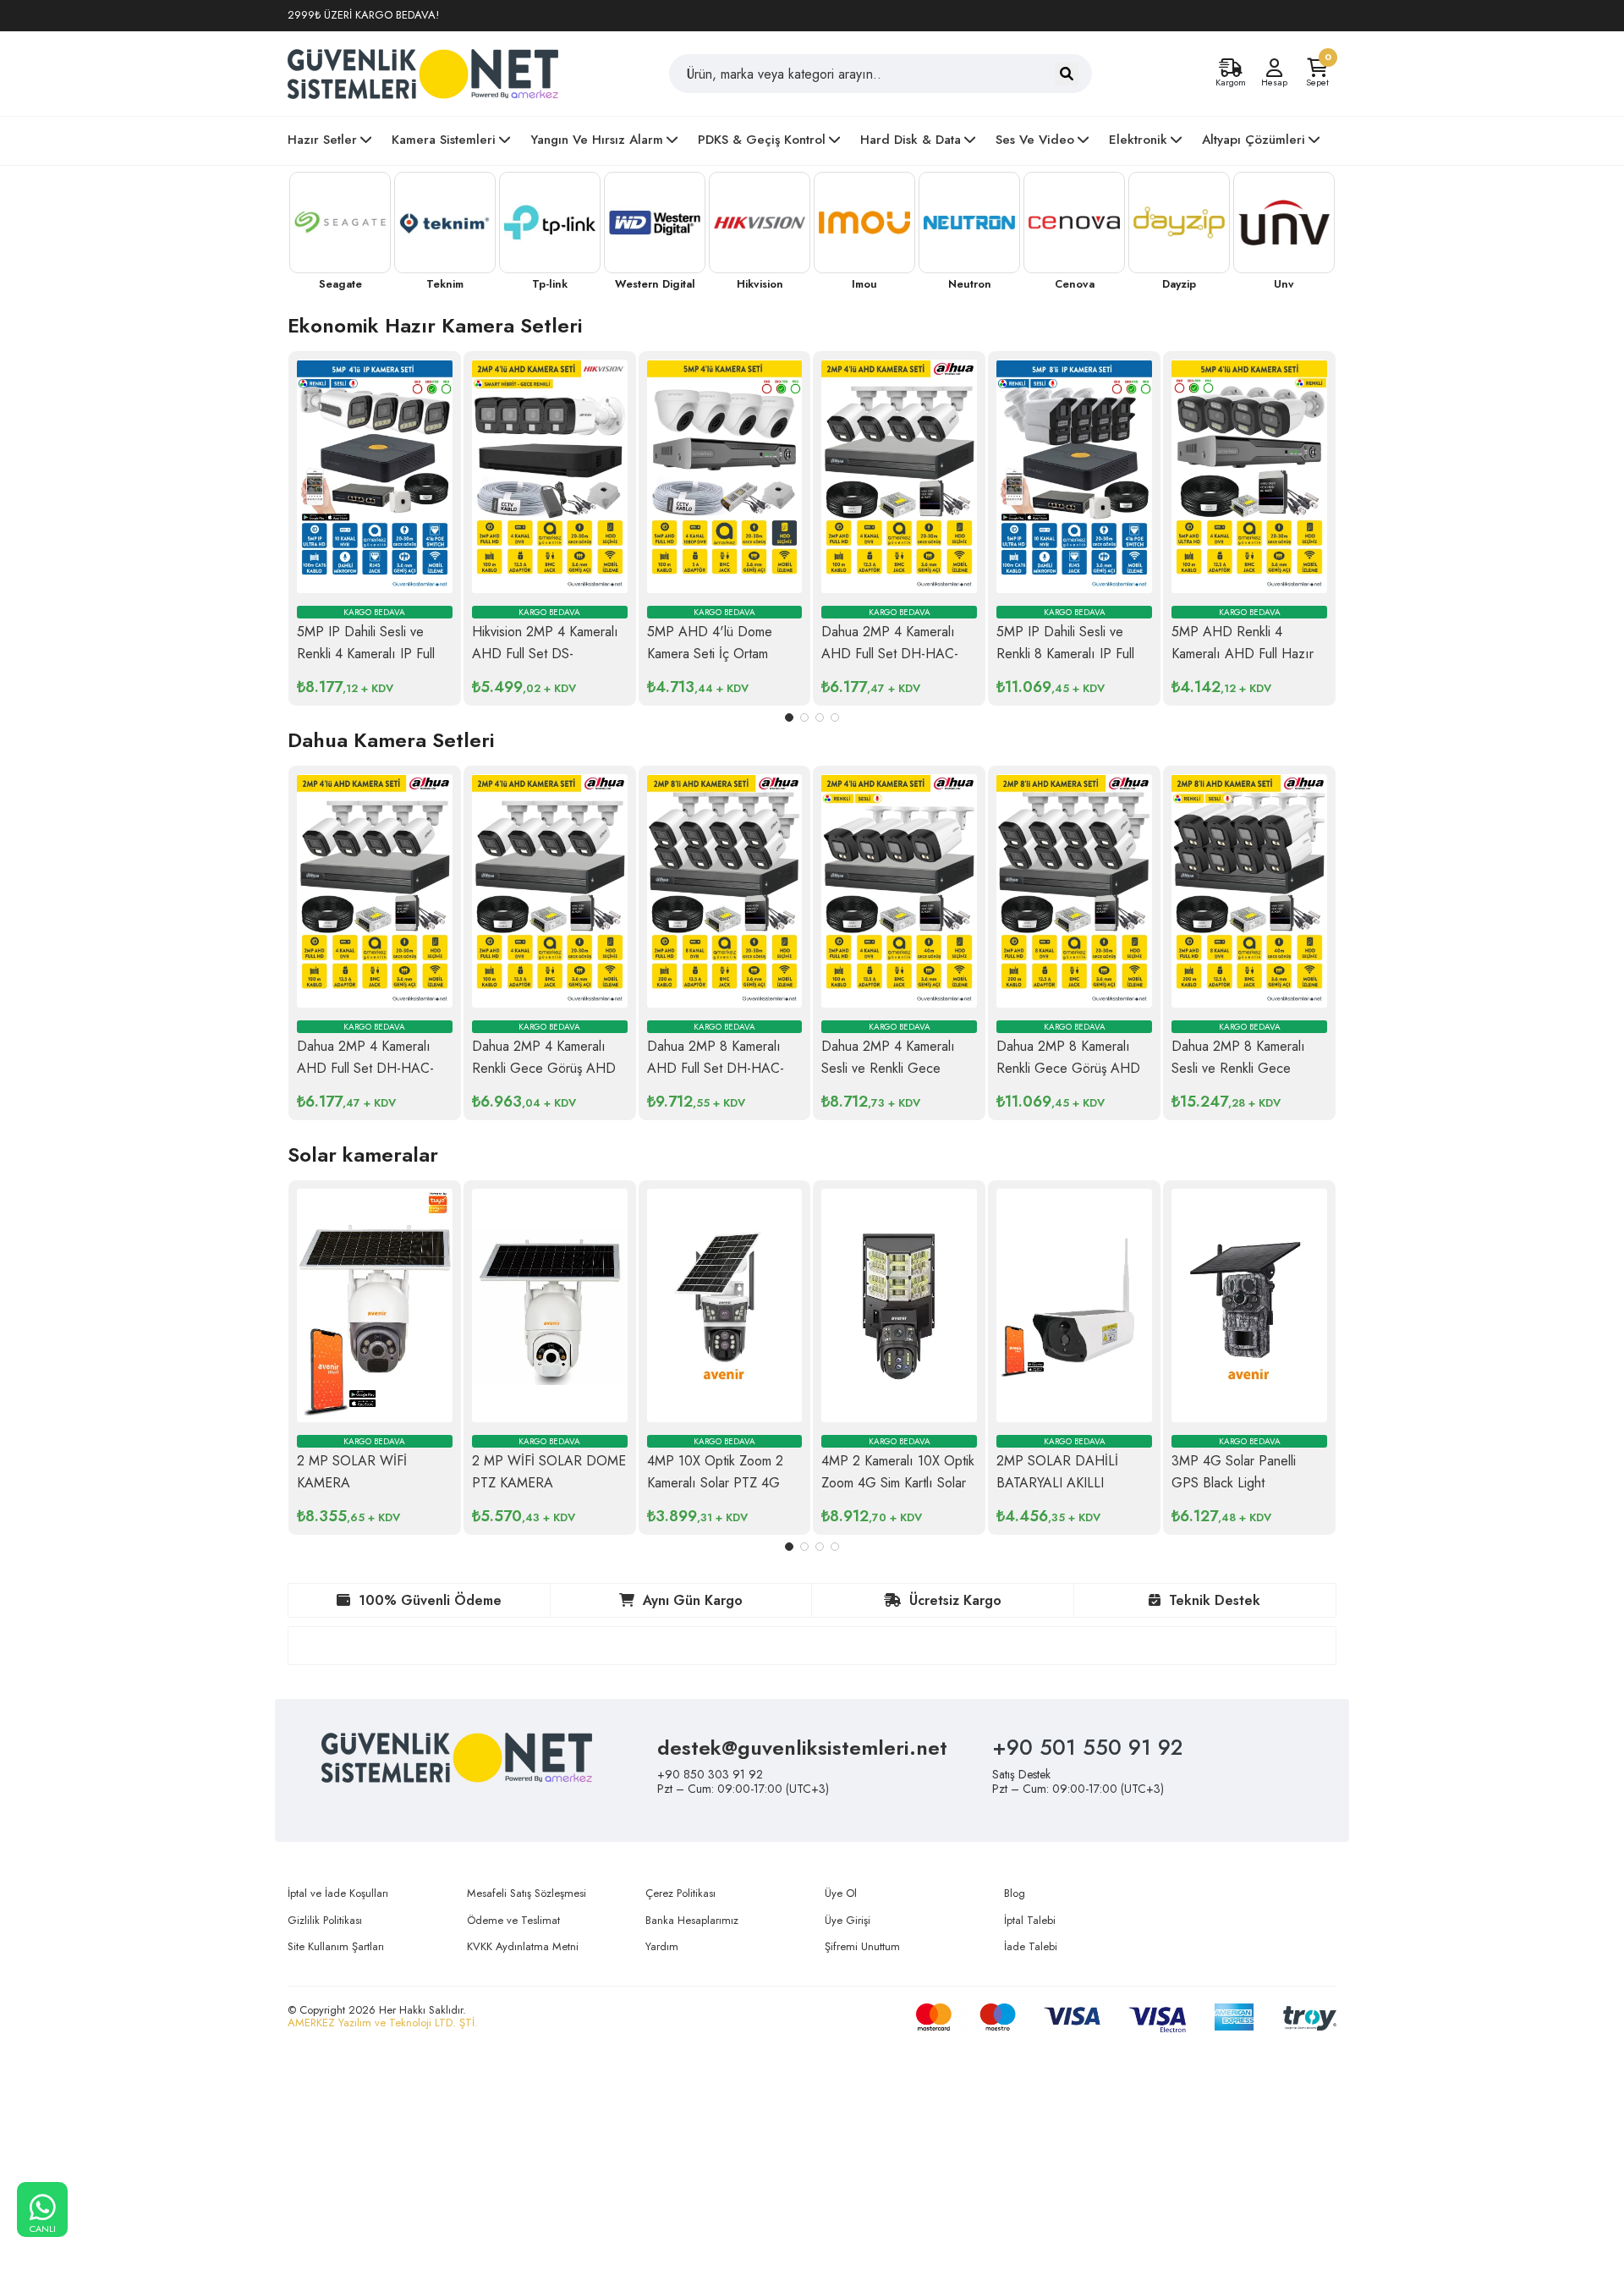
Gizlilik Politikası (325, 1920)
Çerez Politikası (680, 1893)
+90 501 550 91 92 (1087, 1747)
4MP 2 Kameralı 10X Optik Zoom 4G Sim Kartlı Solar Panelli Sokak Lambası (898, 1483)
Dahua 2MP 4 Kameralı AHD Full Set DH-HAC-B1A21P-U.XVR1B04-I (890, 654)
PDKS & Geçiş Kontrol (762, 140)
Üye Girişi (848, 1920)
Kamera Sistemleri (444, 140)
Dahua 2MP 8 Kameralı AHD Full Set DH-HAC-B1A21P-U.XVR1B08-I (716, 1068)
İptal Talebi (1030, 1920)
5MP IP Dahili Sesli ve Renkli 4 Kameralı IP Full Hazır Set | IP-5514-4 (366, 654)
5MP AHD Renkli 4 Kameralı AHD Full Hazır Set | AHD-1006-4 (1243, 654)
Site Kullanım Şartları (336, 1946)
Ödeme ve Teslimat (513, 1920)
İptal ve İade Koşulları (338, 1893)
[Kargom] (1231, 68)
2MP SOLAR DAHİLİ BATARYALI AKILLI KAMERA (1057, 1483)
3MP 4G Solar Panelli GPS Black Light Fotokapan (1234, 1483)
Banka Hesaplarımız (692, 1920)
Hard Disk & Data (911, 140)
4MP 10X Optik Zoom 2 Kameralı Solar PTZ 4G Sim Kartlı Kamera (715, 1483)
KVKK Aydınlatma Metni (523, 1946)
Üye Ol (841, 1893)
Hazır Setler (322, 140)
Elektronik (1138, 140)
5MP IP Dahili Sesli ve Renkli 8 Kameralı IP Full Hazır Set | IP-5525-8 (1065, 654)
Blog (1015, 1893)
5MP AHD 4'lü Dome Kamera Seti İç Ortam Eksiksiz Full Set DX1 (710, 654)
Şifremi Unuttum (862, 1946)
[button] (789, 717)
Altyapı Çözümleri (1254, 140)
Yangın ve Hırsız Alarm (597, 140)
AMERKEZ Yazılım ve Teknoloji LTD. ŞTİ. (383, 2023)
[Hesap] (1274, 68)
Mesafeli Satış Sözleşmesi (527, 1893)
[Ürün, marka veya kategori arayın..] (1067, 74)
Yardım (662, 1946)
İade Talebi (1031, 1946)
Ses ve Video (1035, 140)
